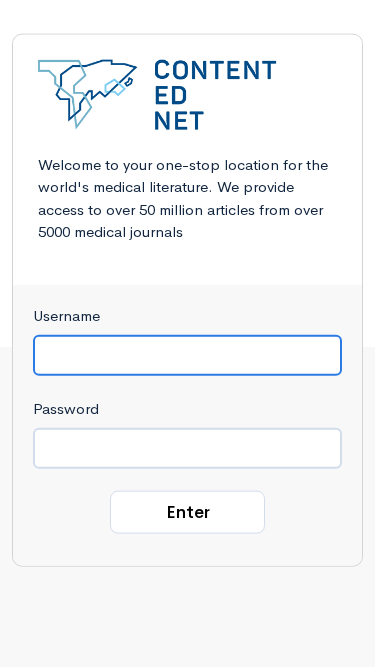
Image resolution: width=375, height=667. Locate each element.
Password (66, 407)
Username (66, 314)
